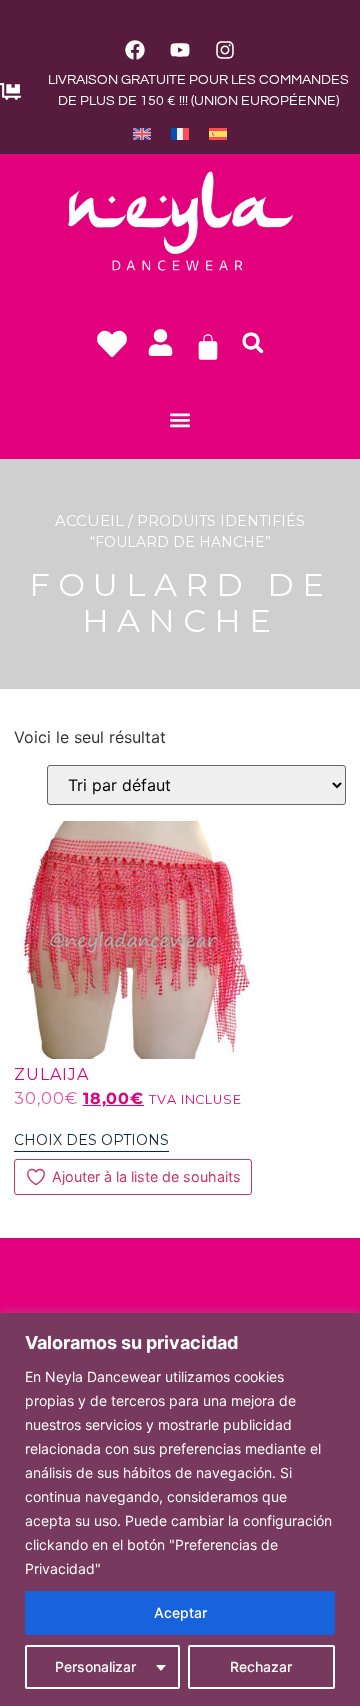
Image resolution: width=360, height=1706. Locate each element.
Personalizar (95, 1666)
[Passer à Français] (180, 133)
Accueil (89, 520)
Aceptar (180, 1612)
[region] (180, 1509)
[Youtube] (180, 50)
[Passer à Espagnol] (218, 133)
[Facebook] (135, 50)
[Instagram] (225, 50)
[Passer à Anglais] (142, 133)
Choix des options (91, 1140)
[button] (253, 343)
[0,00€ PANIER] (208, 347)
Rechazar (261, 1666)
